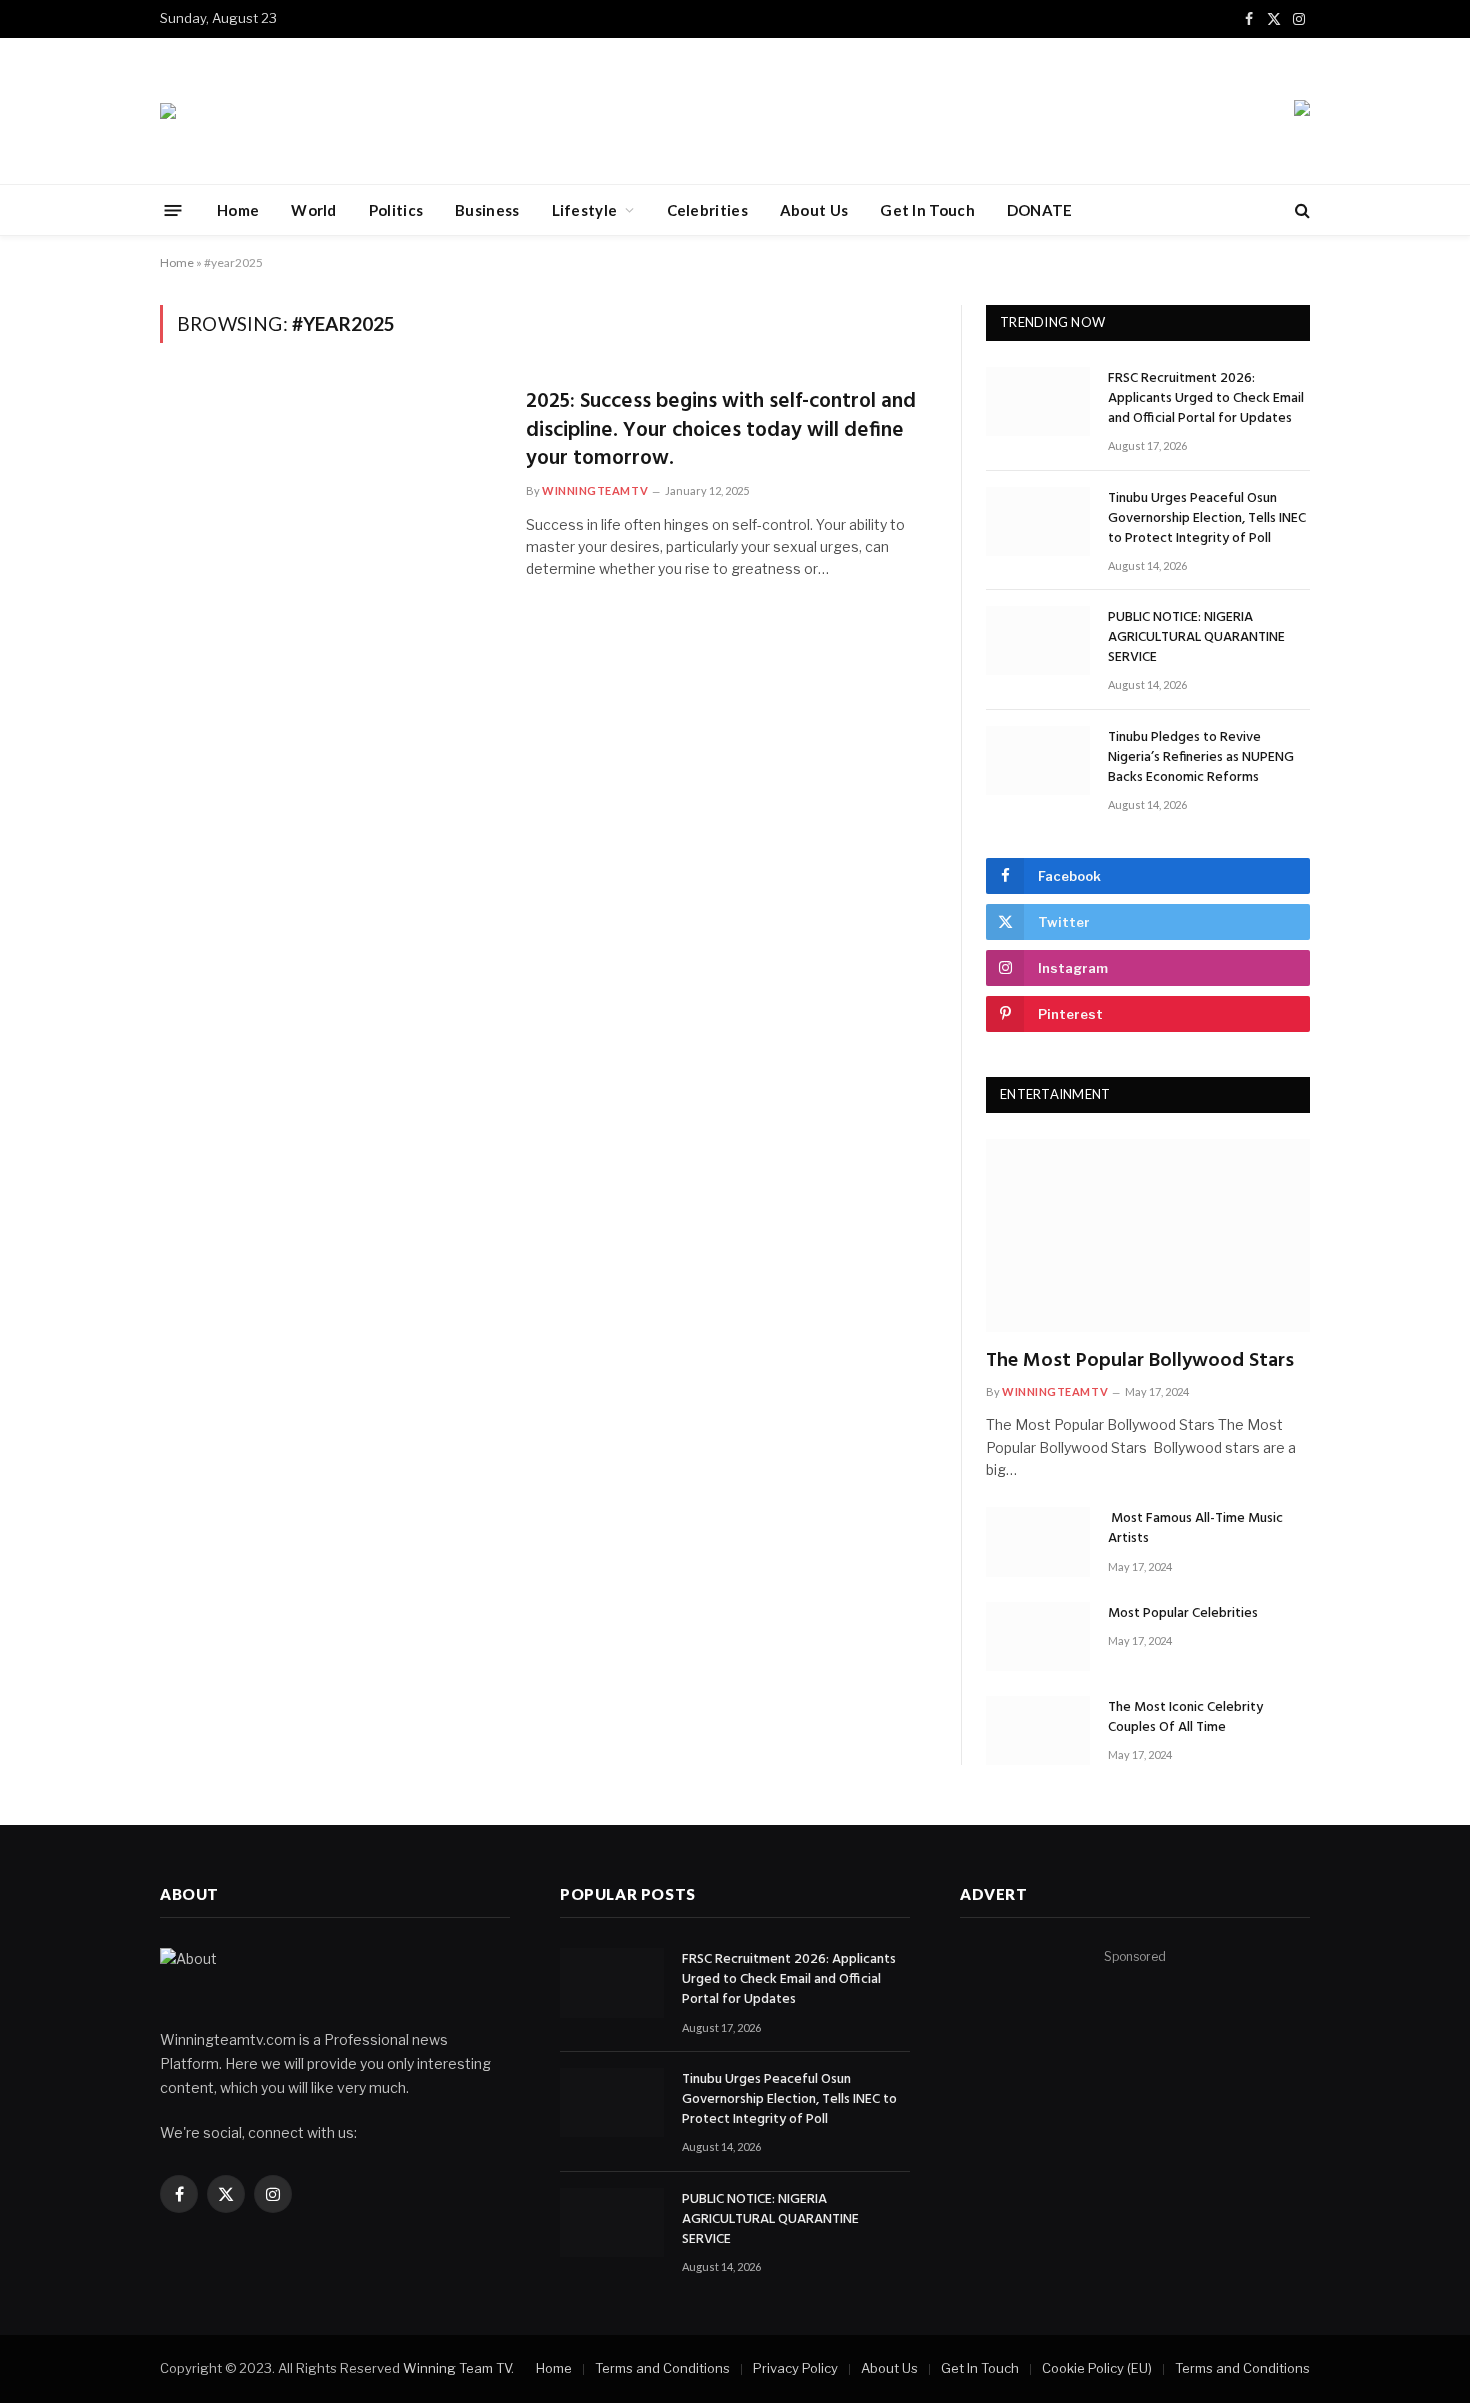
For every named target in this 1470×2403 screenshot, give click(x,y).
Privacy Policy (795, 2368)
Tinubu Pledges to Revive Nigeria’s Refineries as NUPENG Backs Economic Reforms (1201, 758)
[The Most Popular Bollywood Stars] (1148, 1235)
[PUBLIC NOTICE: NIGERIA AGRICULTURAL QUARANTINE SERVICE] (1038, 640)
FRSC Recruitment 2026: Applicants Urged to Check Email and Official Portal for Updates (1206, 399)
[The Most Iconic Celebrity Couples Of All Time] (1038, 1730)
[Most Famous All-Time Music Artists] (1038, 1541)
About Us (814, 210)
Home (238, 210)
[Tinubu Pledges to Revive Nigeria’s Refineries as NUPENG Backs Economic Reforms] (1038, 760)
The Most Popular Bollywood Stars (1140, 1361)
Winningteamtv (595, 490)
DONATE (1040, 210)
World (314, 210)
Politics (396, 210)
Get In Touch (927, 210)
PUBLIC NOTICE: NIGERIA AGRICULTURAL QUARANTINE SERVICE (1196, 638)
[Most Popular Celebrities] (1038, 1636)
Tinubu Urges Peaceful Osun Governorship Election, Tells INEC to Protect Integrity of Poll (1207, 519)
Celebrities (707, 210)
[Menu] (173, 209)
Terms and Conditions (662, 2368)
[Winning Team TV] (168, 111)
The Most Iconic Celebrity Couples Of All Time (1185, 1718)
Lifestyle (585, 210)
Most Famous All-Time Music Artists (1195, 1529)
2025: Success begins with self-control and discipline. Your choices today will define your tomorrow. (721, 431)
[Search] (1300, 210)
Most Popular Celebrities (1183, 1614)
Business (487, 210)
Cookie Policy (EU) (1097, 2368)
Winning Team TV (457, 2368)
